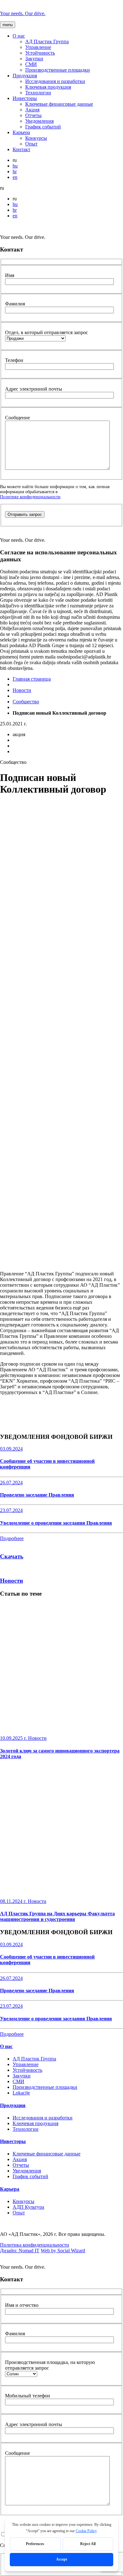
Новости (22, 690)
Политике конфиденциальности (30, 497)
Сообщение (18, 418)
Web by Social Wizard (63, 2251)
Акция (32, 110)
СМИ (31, 64)
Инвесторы (25, 98)
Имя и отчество (22, 2305)
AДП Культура (28, 2207)
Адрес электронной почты (34, 389)
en (15, 177)
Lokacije (21, 2093)
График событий (43, 127)
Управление (38, 47)
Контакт (21, 149)
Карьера (21, 132)
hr (15, 171)
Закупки (34, 59)
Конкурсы (36, 138)
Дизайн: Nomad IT (20, 2251)
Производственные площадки (58, 70)
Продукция (25, 76)
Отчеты (33, 115)
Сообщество (26, 702)
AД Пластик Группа (47, 41)
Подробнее (12, 1538)
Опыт (31, 144)
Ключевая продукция (48, 87)
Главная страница (32, 679)
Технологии (38, 93)
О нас (19, 36)
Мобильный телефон (28, 2396)
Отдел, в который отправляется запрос (47, 332)
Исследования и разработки (55, 81)
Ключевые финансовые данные (59, 104)
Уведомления (39, 121)
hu (15, 166)
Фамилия (15, 304)
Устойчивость (40, 53)
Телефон (14, 360)
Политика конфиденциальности (35, 2245)
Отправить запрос (25, 514)
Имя (10, 275)
